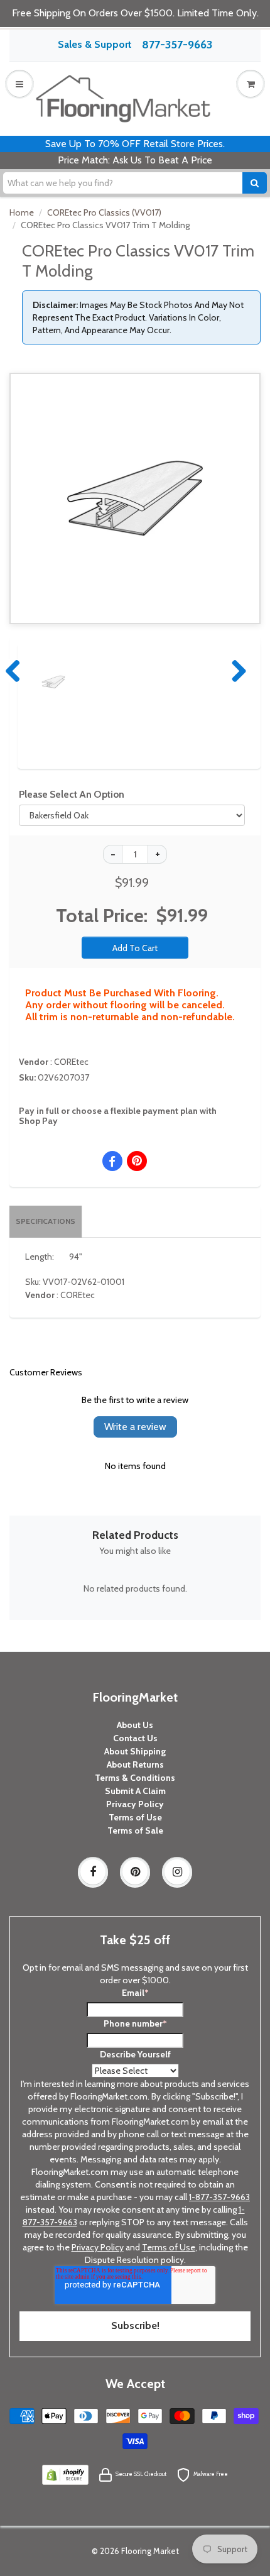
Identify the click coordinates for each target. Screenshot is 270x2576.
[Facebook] (93, 1872)
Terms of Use (135, 1817)
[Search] (255, 183)
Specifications (46, 1221)
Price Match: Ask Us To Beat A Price (135, 160)
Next (236, 671)
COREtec (71, 1062)
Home (22, 212)
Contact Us (135, 1738)
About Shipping (135, 1751)
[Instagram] (177, 1872)
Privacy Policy (135, 1804)
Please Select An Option (72, 794)
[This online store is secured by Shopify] (65, 2474)
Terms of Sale (135, 1830)
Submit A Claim (135, 1791)
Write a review (135, 1427)
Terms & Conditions (135, 1778)
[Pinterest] (135, 1872)
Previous (14, 671)
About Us (135, 1725)
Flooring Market (150, 2551)
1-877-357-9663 (219, 2197)
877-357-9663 (177, 45)
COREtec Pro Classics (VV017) (104, 212)
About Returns (135, 1764)
